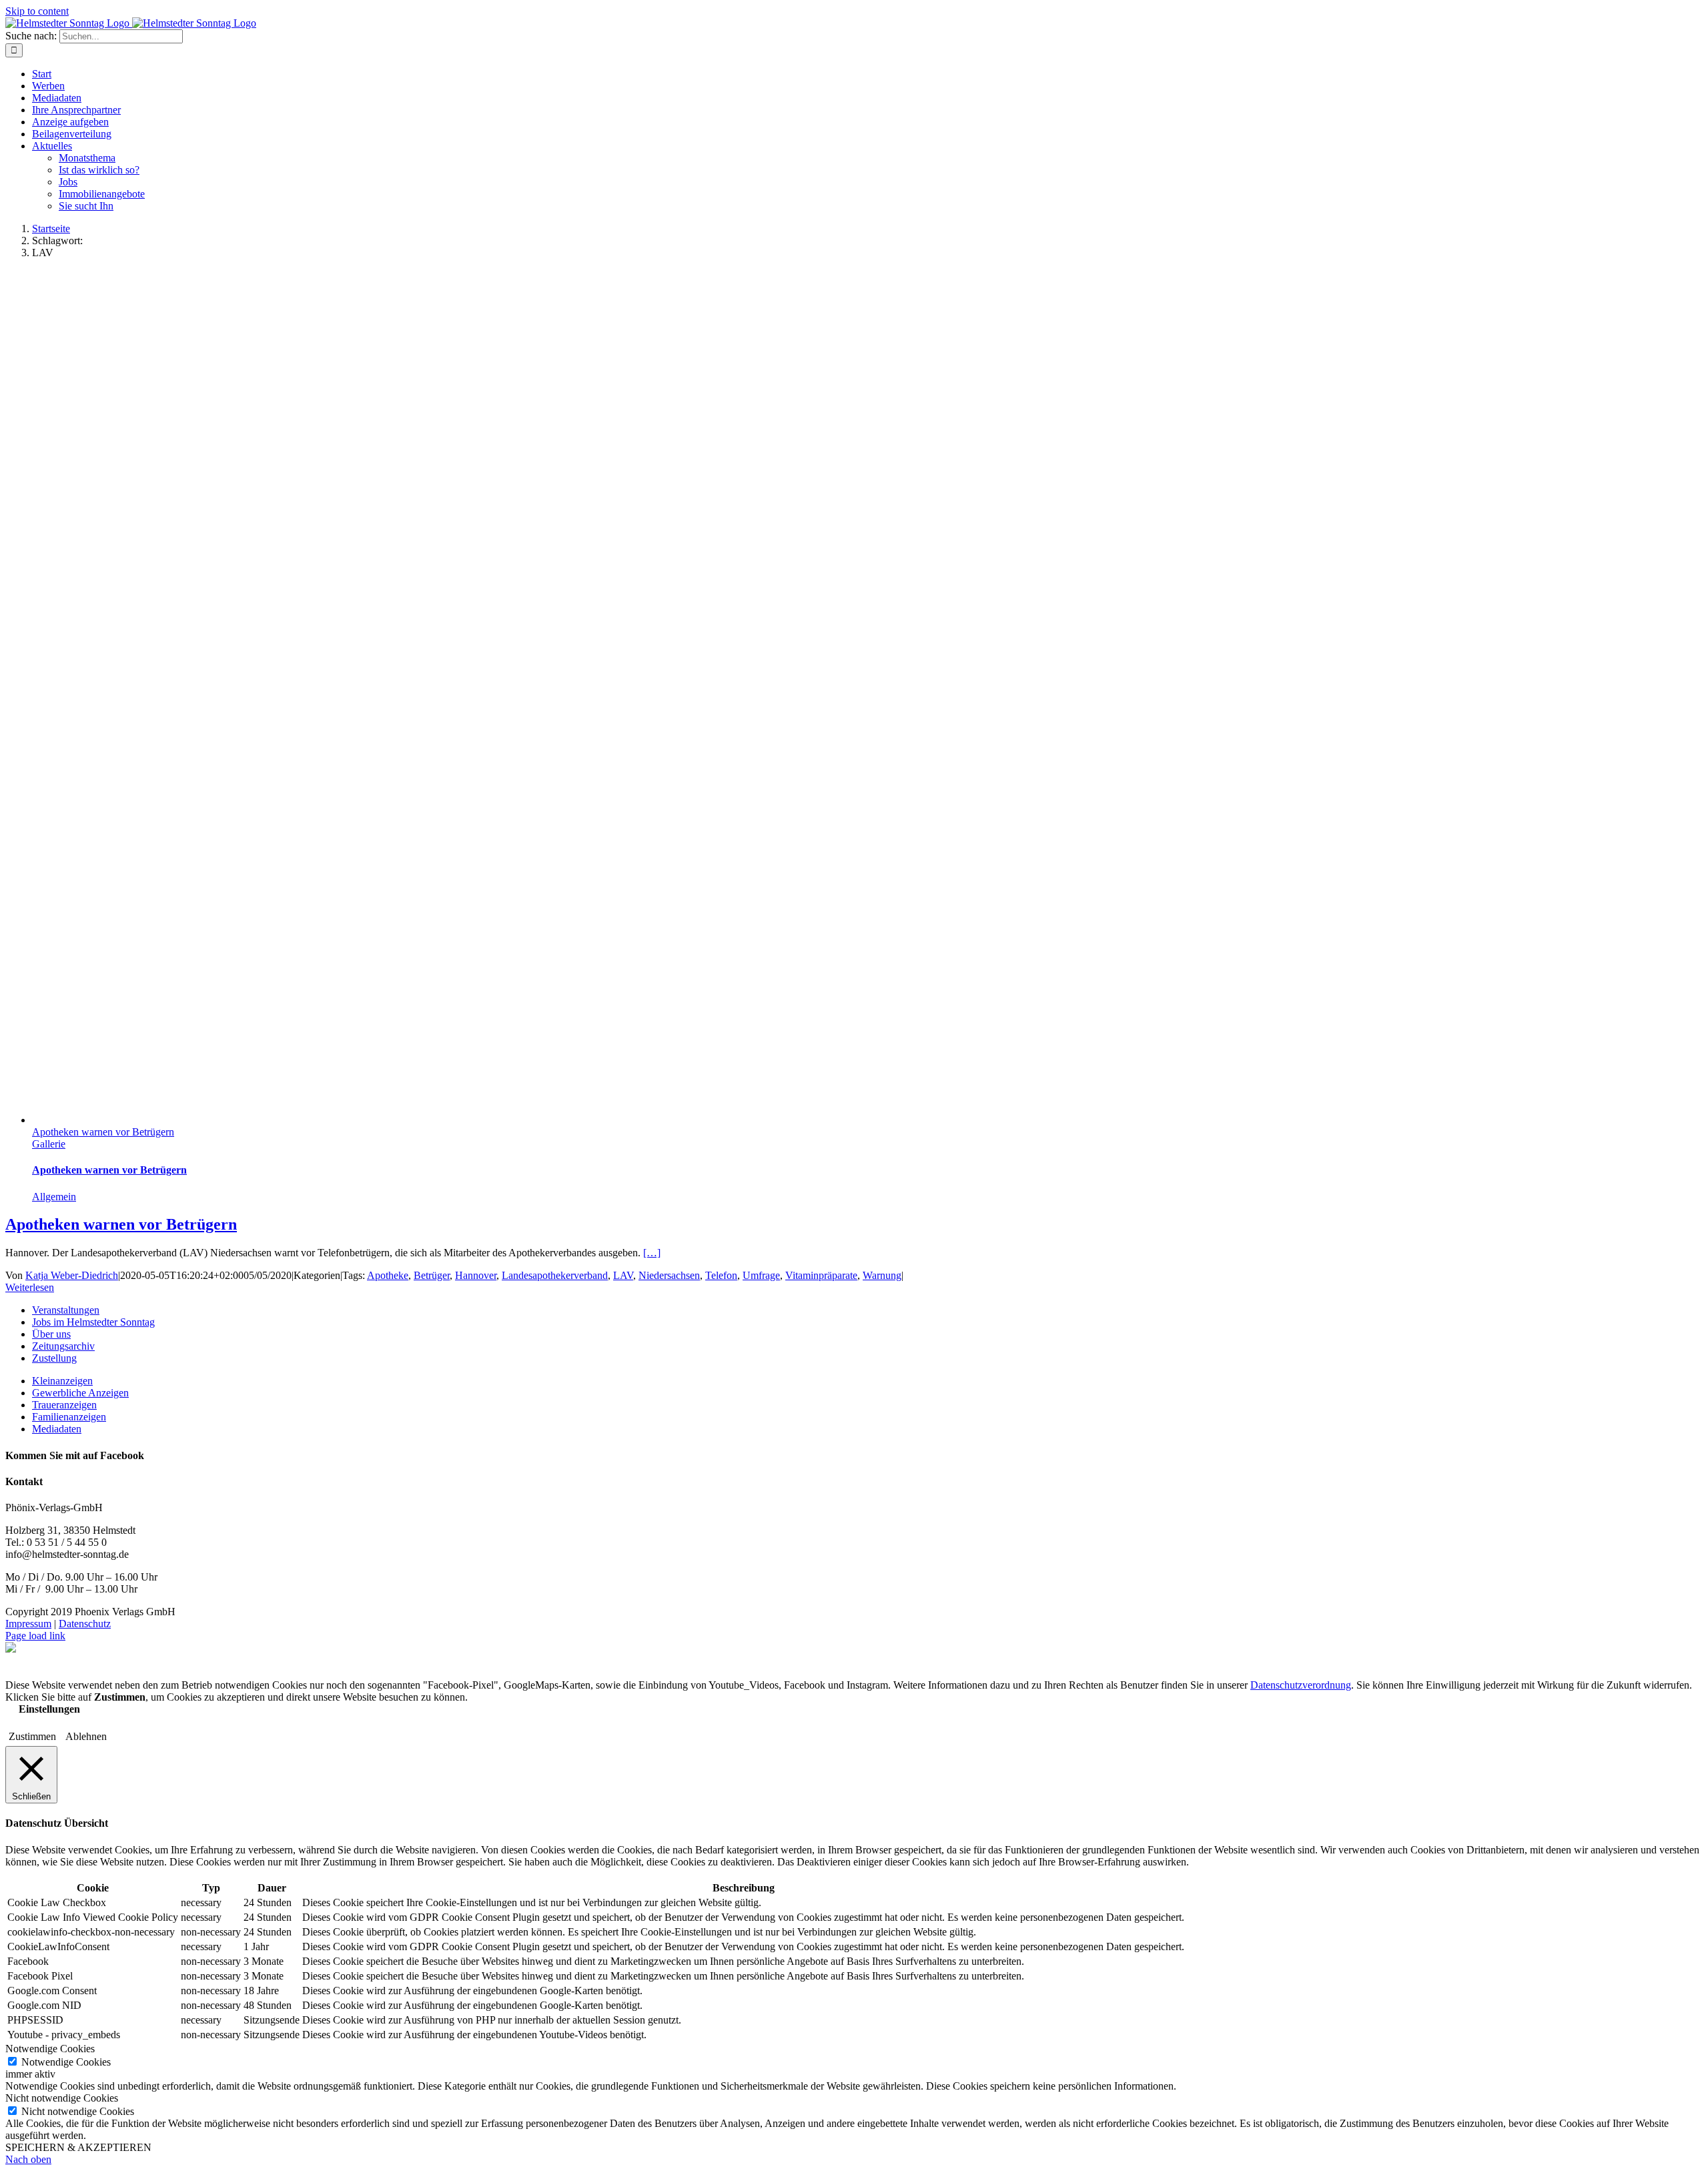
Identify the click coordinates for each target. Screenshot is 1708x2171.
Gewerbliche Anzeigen (80, 1393)
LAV (623, 1275)
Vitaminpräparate (821, 1275)
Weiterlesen (30, 1287)
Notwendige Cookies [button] (50, 2049)
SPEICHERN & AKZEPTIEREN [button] (78, 2147)
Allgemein (54, 1197)
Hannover (476, 1275)
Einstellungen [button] (49, 1709)
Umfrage (761, 1275)
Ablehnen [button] (86, 1736)
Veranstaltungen (66, 1310)
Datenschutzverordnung (1301, 1685)
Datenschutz (85, 1624)
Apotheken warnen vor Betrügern (103, 1132)
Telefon (721, 1275)
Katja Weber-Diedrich (72, 1275)
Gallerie (49, 1144)
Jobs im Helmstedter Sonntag (93, 1322)
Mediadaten (57, 1429)
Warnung (882, 1275)
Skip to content (37, 11)
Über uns (51, 1334)
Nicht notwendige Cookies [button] (62, 2098)
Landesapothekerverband (555, 1275)
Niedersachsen (669, 1275)
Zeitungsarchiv (63, 1346)
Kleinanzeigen (62, 1381)
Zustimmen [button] (32, 1736)
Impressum (28, 1624)
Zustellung (54, 1358)
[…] (652, 1253)
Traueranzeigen (64, 1405)
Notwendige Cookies (66, 2062)
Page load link (35, 1636)
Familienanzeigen (69, 1417)
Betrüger (432, 1275)
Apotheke (388, 1275)
